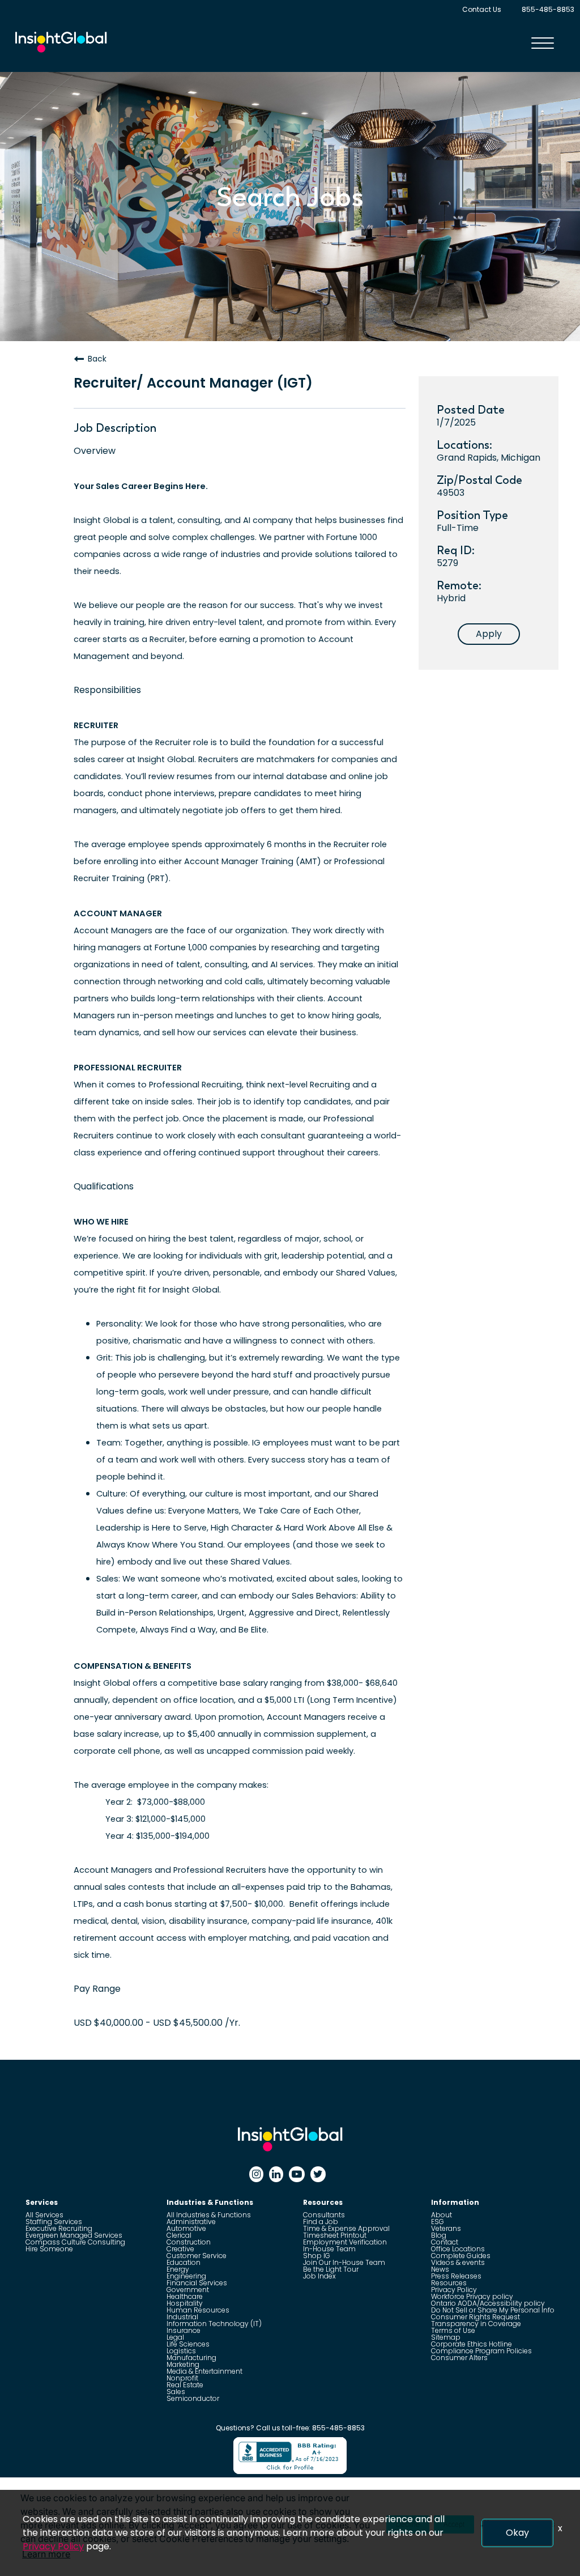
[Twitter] (318, 2174)
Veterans (446, 2228)
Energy (178, 2269)
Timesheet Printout (335, 2235)
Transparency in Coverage (476, 2324)
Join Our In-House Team (344, 2262)
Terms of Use (453, 2330)
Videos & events (458, 2262)
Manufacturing (191, 2358)
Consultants (324, 2215)
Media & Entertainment (204, 2371)
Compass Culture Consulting (75, 2242)
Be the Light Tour (331, 2269)
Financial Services (197, 2283)
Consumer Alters (459, 2358)
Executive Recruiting (59, 2228)
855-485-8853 (548, 9)
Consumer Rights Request (475, 2317)
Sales (176, 2392)
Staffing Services (54, 2222)
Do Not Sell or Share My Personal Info (493, 2310)
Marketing (183, 2364)
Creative (180, 2249)
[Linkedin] (276, 2174)
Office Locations (458, 2249)
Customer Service (197, 2256)
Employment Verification (345, 2242)
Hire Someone (49, 2249)
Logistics (181, 2351)
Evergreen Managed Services (74, 2235)
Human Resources (198, 2310)
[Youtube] (297, 2174)
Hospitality (185, 2303)
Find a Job (321, 2222)
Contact (445, 2242)
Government (188, 2290)
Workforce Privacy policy (472, 2296)
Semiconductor (193, 2398)
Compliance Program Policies (481, 2351)
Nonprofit (182, 2378)
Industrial (182, 2317)
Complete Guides (461, 2256)
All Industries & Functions (209, 2215)
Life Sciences (188, 2344)
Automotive (186, 2228)
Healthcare (185, 2296)
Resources (449, 2283)
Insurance (184, 2330)
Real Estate (185, 2385)
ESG (438, 2222)
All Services (44, 2215)
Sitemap (446, 2337)
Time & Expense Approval (346, 2228)
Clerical (179, 2235)
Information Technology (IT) (214, 2324)
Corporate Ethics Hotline (472, 2344)
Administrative (191, 2222)
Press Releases (456, 2276)
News (440, 2269)
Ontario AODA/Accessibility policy (488, 2303)
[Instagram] (256, 2174)
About (442, 2215)
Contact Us (482, 9)
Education (184, 2262)
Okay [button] (517, 2533)
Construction (189, 2242)
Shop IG (317, 2256)
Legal (175, 2337)
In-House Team (329, 2249)
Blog (439, 2235)
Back (97, 359)
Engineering (186, 2276)
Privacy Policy (454, 2290)
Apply (489, 634)
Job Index (319, 2276)
